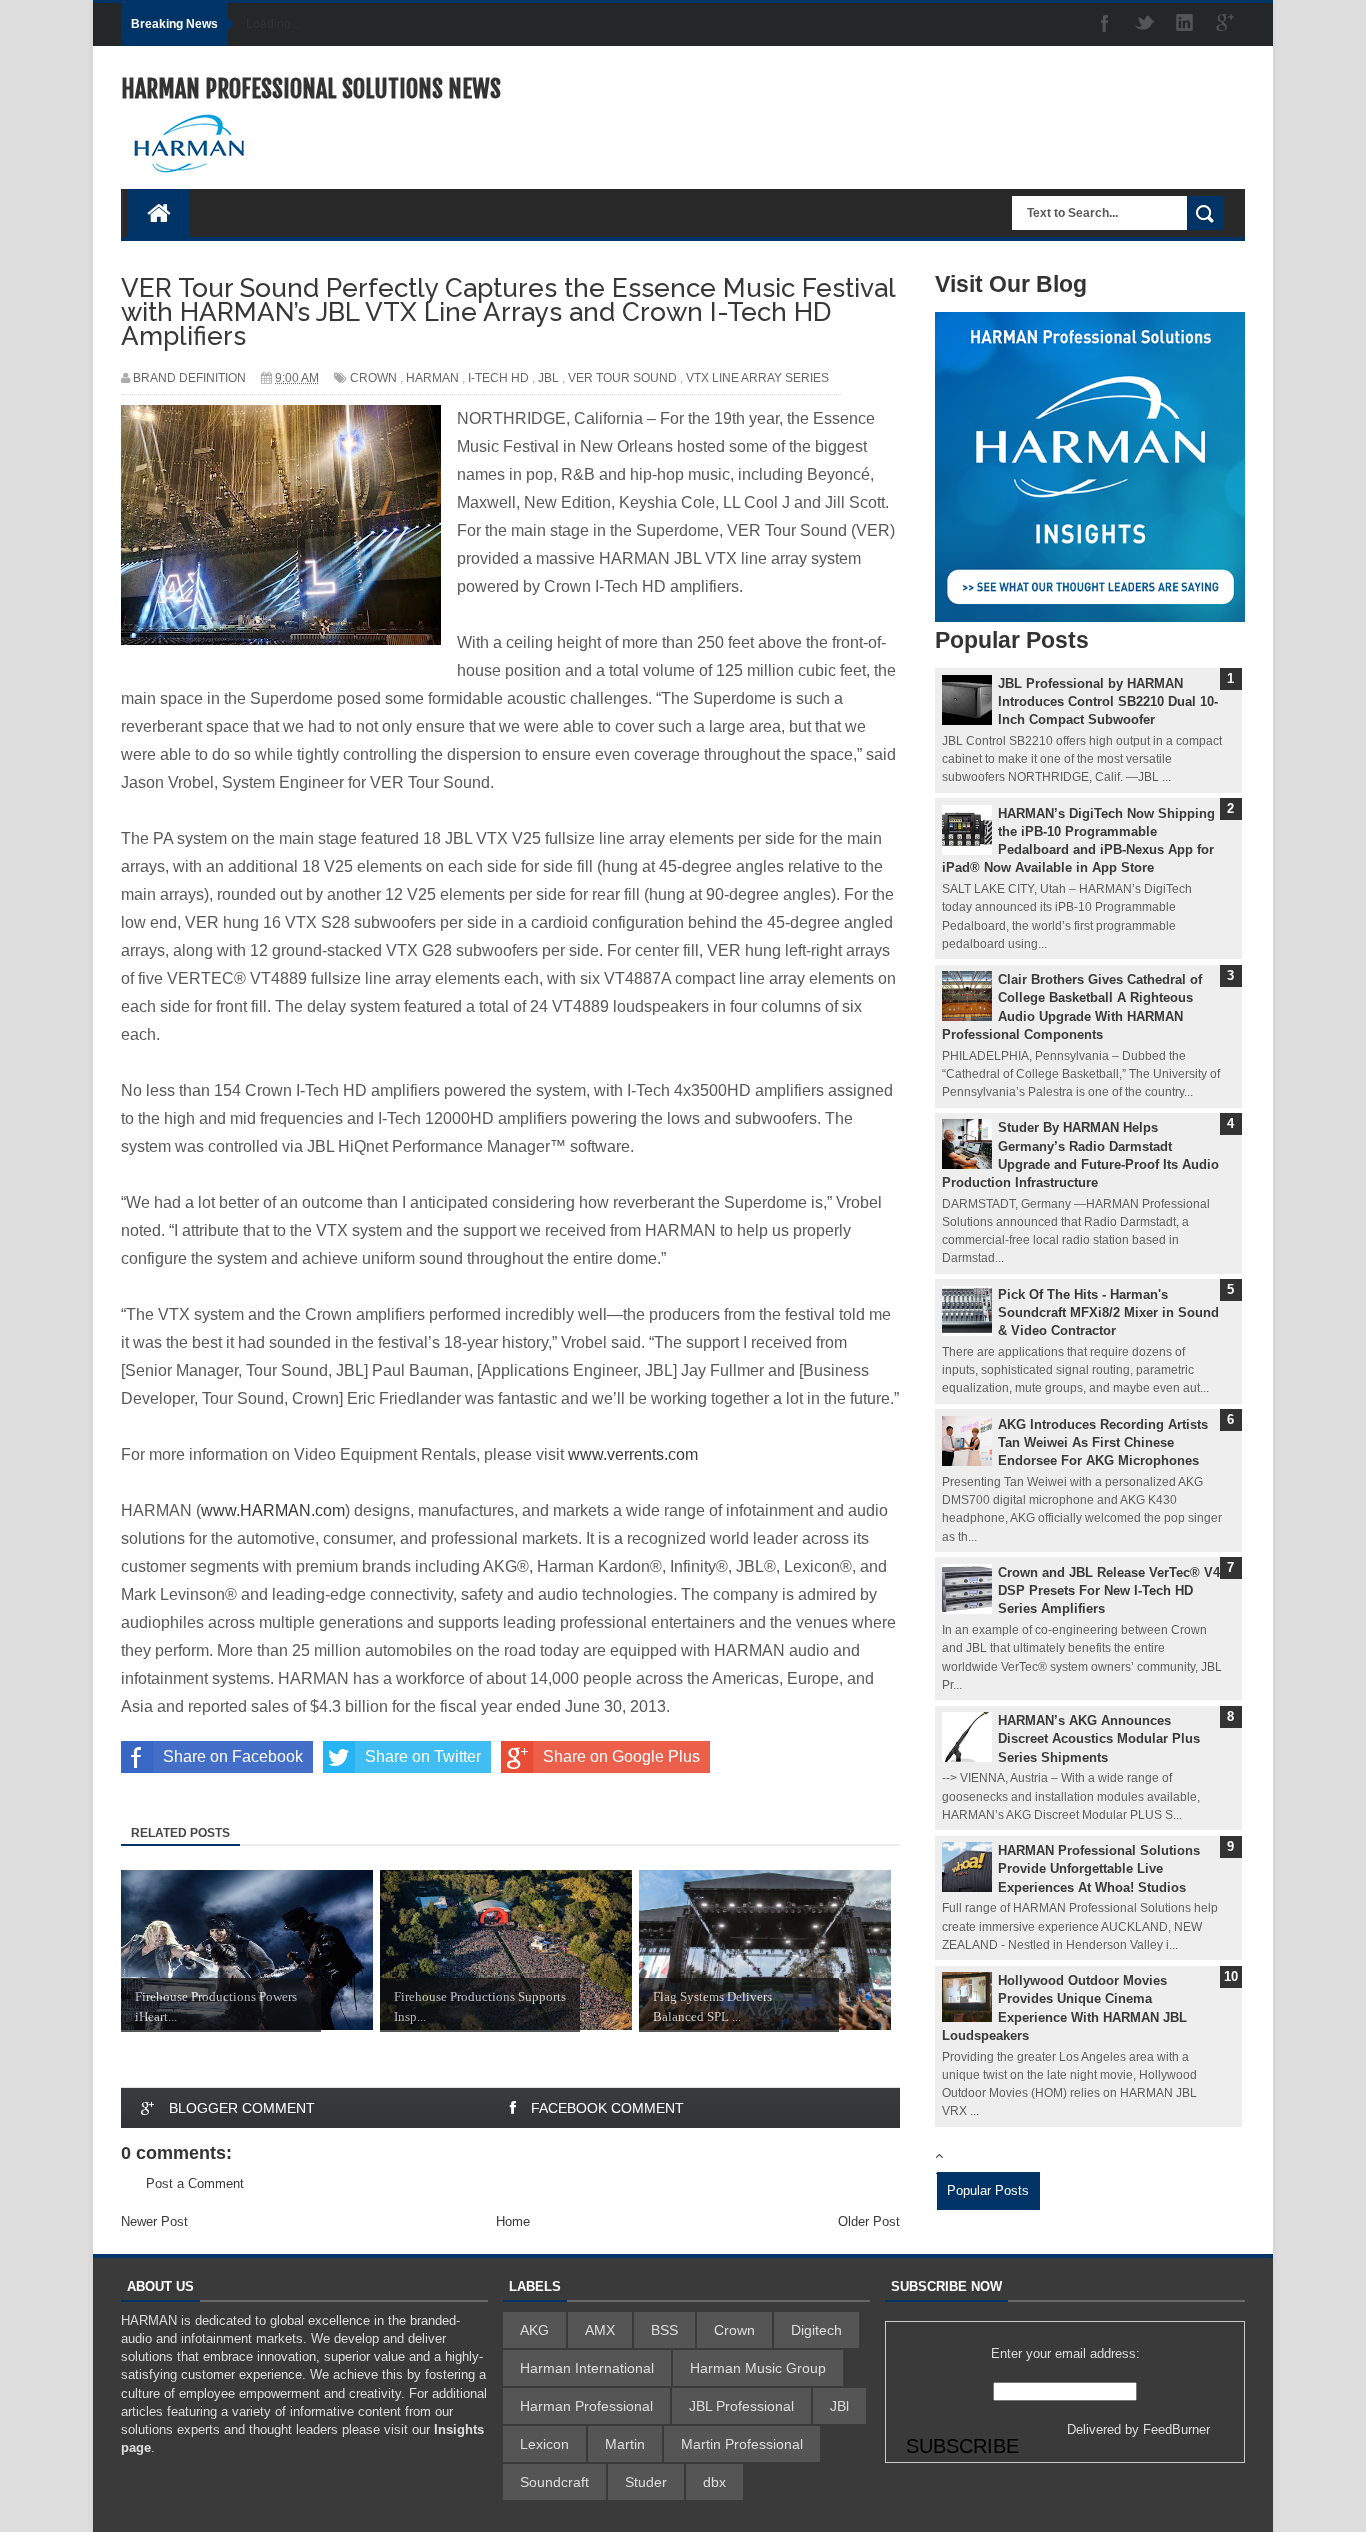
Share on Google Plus (621, 1756)
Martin (625, 2444)
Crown (373, 378)
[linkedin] (1185, 24)
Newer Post (154, 2221)
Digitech (816, 2330)
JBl (548, 378)
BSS (664, 2330)
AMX (600, 2330)
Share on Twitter (423, 1756)
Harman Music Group (758, 2368)
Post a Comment (195, 2183)
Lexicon (544, 2444)
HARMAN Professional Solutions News (311, 89)
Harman (432, 378)
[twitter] (1145, 24)
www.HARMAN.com (273, 1510)
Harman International (587, 2368)
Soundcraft (554, 2482)
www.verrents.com (633, 1454)
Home (513, 2221)
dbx (714, 2482)
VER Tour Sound (622, 378)
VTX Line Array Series (757, 378)
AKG (534, 2330)
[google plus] (1225, 24)
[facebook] (1105, 24)
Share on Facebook (233, 1756)
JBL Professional (741, 2406)
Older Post (869, 2221)
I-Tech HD (498, 378)
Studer (646, 2482)
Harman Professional (586, 2406)
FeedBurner (1176, 2429)
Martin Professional (742, 2444)
